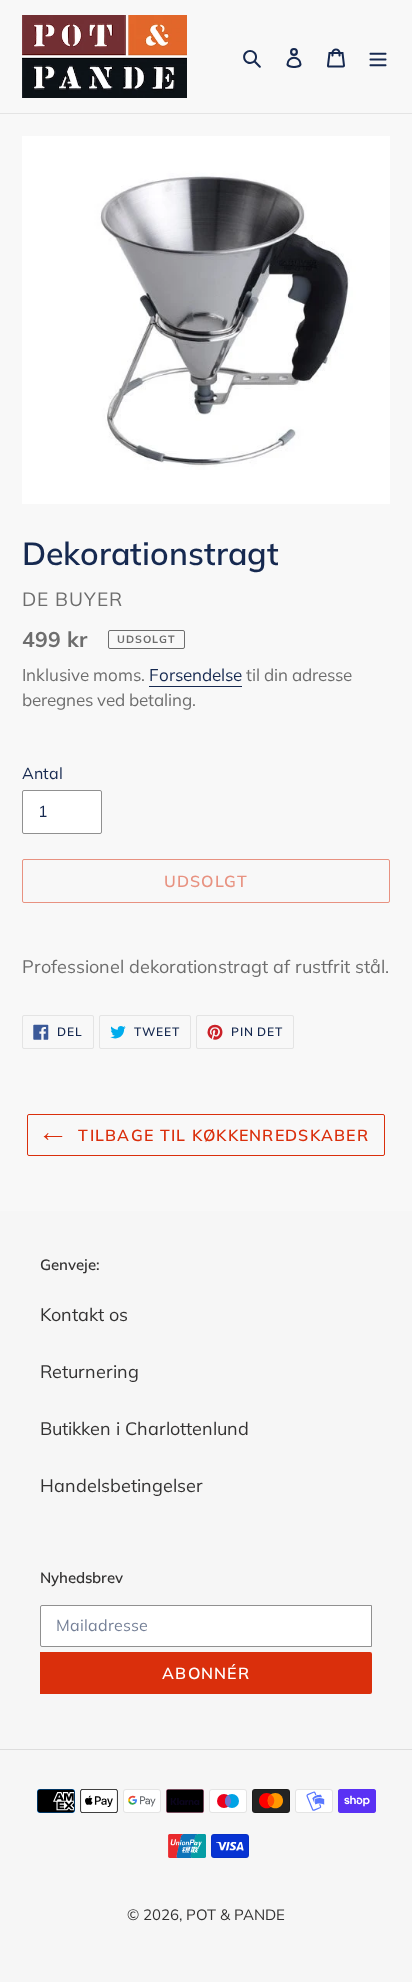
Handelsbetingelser (121, 1485)
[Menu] (378, 56)
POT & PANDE (235, 1914)
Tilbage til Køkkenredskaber (221, 1135)
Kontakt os (84, 1314)
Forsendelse (195, 674)
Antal (42, 773)
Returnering (89, 1371)
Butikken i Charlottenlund (144, 1428)
